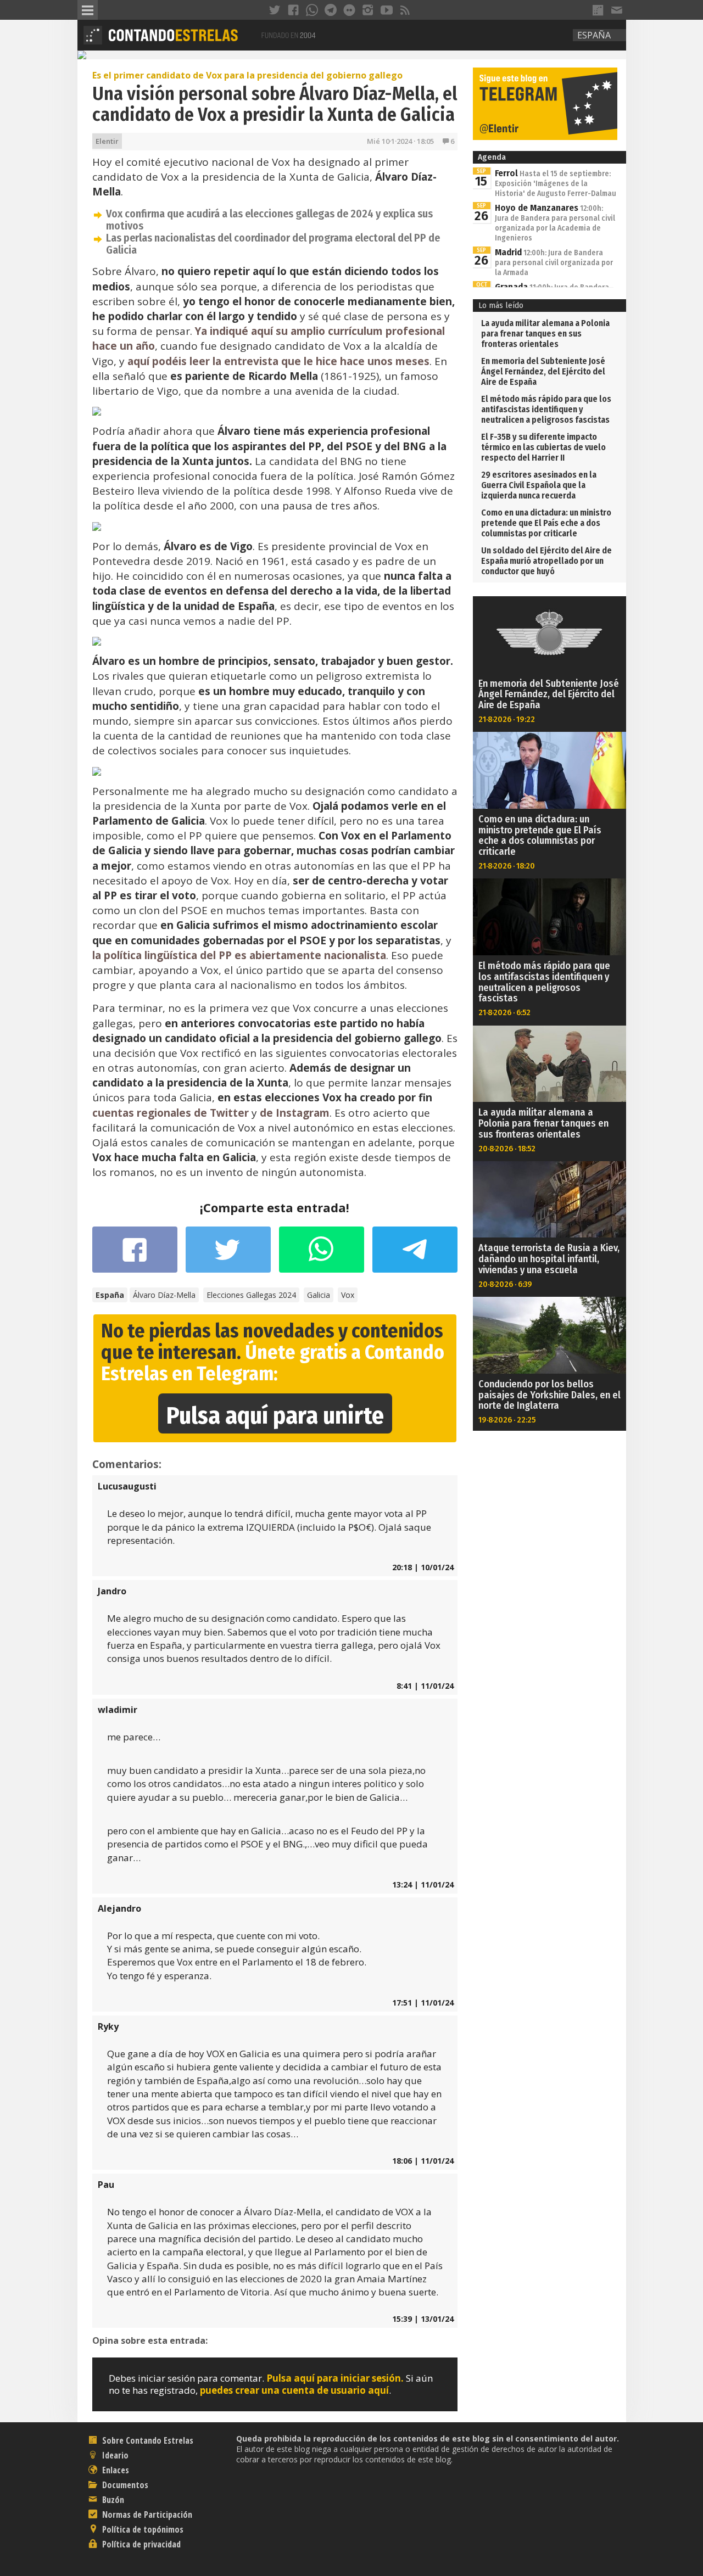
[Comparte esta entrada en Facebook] (135, 1255)
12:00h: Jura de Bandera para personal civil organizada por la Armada (554, 263)
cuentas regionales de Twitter (171, 1113)
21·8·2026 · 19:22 (507, 719)
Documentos (124, 2485)
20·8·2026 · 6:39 (505, 1284)
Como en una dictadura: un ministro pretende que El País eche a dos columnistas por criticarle (546, 523)
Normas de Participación (146, 2515)
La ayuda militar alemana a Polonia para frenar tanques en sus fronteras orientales (545, 334)
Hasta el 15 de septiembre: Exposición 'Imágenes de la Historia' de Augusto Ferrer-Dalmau (556, 184)
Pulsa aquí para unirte (275, 1416)
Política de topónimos (142, 2529)
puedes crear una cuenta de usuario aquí (294, 2390)
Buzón (112, 2500)
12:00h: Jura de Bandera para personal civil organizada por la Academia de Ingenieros (555, 223)
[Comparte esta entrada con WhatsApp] (322, 1255)
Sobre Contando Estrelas (147, 2440)
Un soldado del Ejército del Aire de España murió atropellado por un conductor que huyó (546, 561)
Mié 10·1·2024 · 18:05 (400, 141)
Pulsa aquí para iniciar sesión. (335, 2378)
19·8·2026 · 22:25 (507, 1420)
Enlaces (115, 2470)
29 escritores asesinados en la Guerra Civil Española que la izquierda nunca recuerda (539, 485)
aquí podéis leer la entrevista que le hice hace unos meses (278, 361)
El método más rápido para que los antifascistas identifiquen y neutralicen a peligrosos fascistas (546, 409)
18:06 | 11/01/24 (423, 2161)
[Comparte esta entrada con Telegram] (415, 1253)
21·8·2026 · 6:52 (504, 1012)
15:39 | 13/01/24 (423, 2319)
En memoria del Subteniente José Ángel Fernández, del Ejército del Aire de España (543, 371)
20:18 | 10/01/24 (423, 1567)
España (594, 35)
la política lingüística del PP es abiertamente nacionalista (239, 955)
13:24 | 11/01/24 (423, 1885)
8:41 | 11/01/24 (425, 1686)
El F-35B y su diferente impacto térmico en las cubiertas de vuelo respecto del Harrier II (543, 447)
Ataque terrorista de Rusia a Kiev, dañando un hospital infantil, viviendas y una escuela (549, 1259)
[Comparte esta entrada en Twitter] (228, 1255)
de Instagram (295, 1113)
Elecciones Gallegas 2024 (251, 1295)
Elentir (107, 141)
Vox (348, 1295)
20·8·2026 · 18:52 (507, 1149)
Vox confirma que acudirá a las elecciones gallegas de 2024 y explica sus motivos (269, 220)
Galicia (319, 1295)
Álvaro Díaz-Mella (164, 1295)
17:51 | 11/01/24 (423, 2003)
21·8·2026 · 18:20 (507, 866)
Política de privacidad (140, 2544)
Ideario (114, 2455)
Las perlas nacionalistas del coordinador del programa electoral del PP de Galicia (273, 244)
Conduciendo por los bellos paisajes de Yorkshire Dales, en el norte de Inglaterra (549, 1395)
